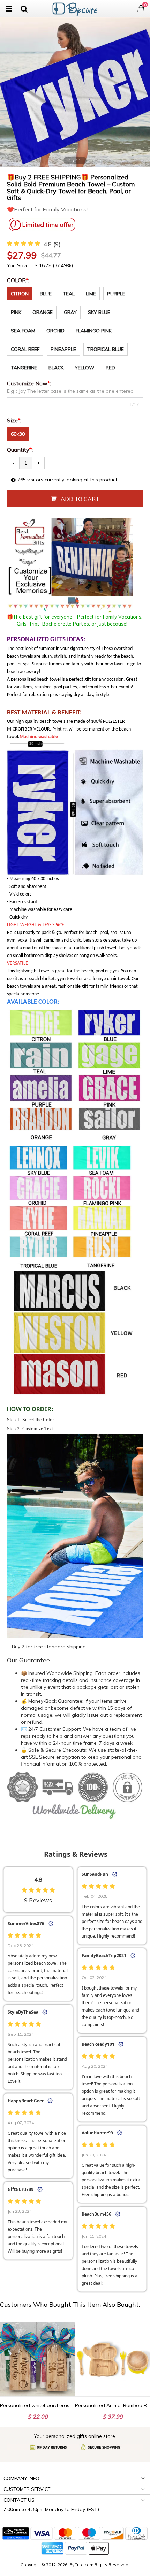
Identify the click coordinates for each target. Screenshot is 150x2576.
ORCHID (55, 331)
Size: (15, 420)
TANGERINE (24, 368)
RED (110, 368)
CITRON (20, 294)
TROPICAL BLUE (106, 349)
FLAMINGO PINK (94, 331)
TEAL (69, 294)
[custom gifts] (75, 8)
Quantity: (20, 450)
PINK (16, 312)
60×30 (18, 434)
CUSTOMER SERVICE (27, 2489)
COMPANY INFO (21, 2478)
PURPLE (116, 294)
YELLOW (85, 368)
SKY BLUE (99, 312)
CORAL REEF (25, 349)
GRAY (70, 312)
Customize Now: (30, 383)
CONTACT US (19, 2500)
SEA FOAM (23, 331)
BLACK (56, 368)
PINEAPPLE (63, 349)
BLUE (46, 294)
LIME (91, 294)
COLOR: (19, 280)
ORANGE (43, 312)
